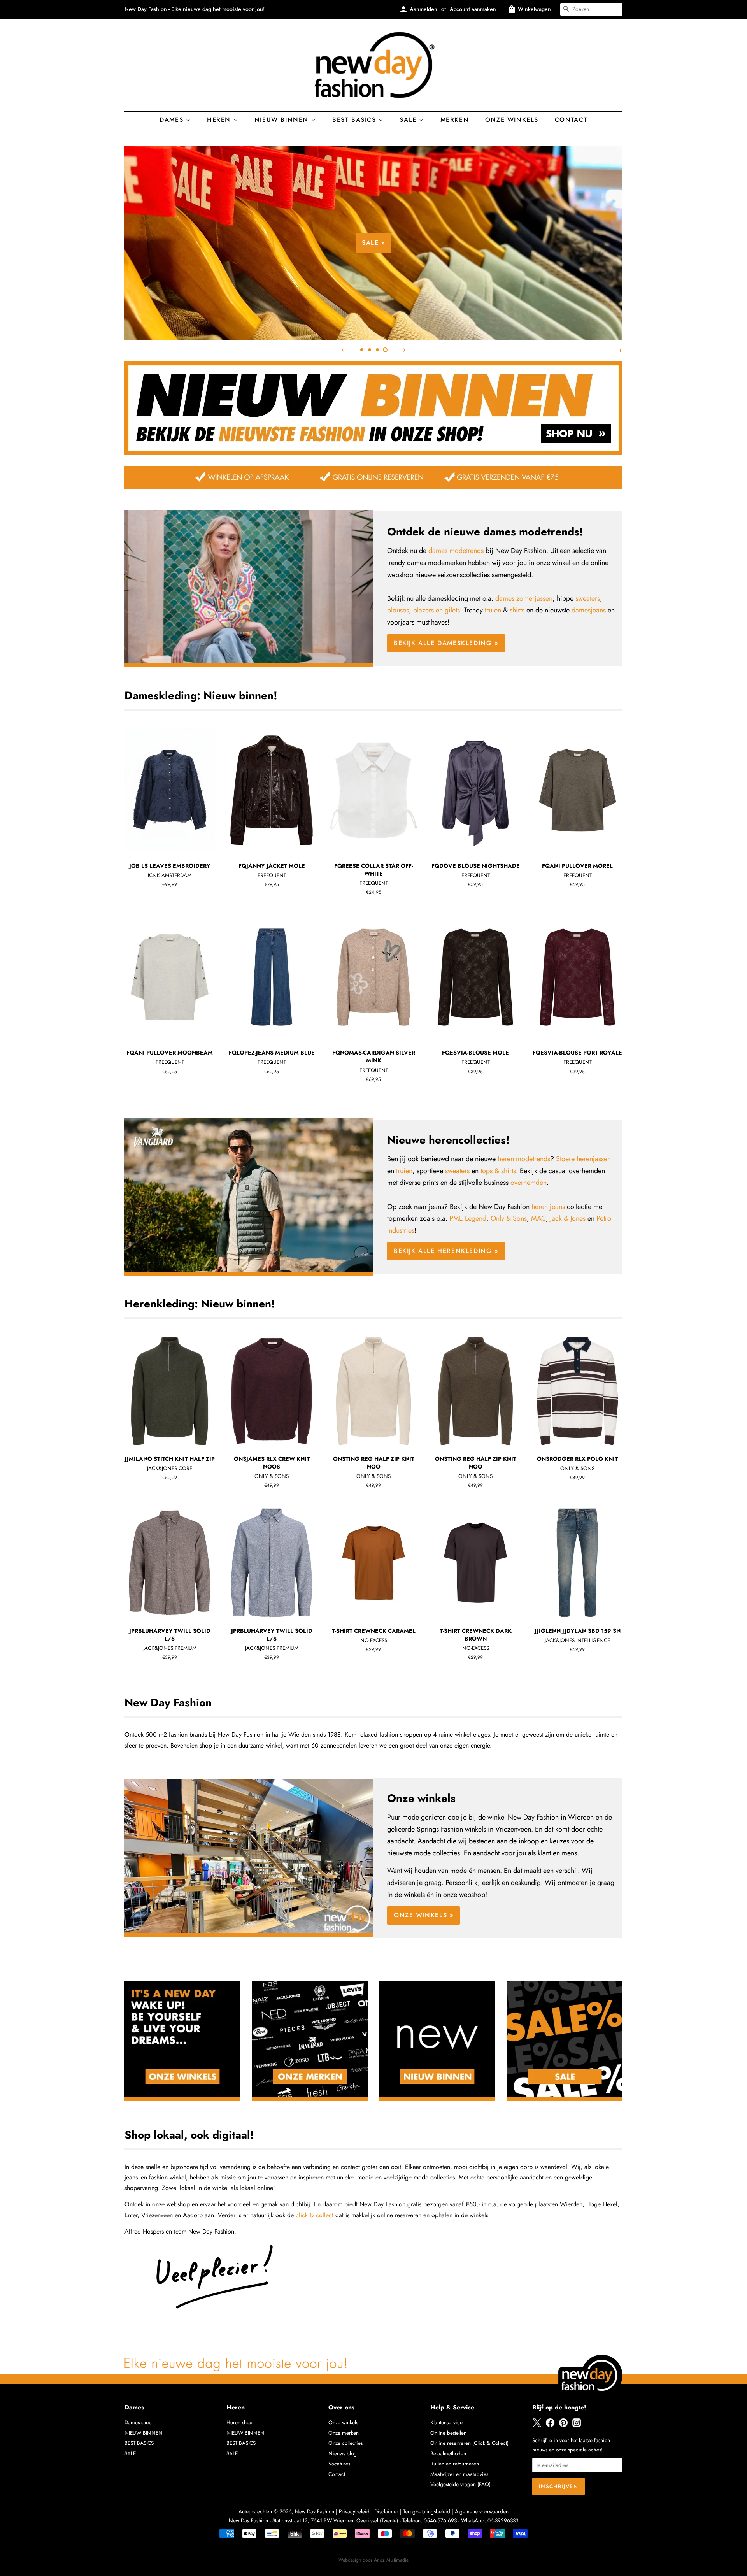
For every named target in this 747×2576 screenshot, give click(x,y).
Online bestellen (448, 2433)
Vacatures (339, 2464)
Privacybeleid (354, 2511)
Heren (220, 120)
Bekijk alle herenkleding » (446, 1251)
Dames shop (138, 2422)
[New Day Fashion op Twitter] (537, 2425)
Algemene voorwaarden (482, 2511)
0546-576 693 (440, 2520)
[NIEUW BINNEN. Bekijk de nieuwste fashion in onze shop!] (373, 453)
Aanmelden (423, 9)
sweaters (588, 598)
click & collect (315, 2215)
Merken (455, 120)
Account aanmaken (473, 9)
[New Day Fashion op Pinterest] (563, 2425)
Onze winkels (512, 120)
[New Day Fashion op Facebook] (550, 2425)
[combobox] (591, 9)
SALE (130, 2453)
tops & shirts (498, 1171)
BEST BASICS (355, 120)
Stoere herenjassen (583, 1159)
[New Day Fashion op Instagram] (577, 2425)
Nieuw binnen (283, 120)
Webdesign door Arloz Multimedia (373, 2560)
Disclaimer (386, 2511)
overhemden (529, 1183)
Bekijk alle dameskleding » (514, 268)
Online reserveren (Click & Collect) (469, 2443)
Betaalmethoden (448, 2453)
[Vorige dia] (343, 350)
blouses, (399, 610)
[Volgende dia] (404, 350)
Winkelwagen (534, 9)
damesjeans (589, 610)
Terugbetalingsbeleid (427, 2511)
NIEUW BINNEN (144, 2433)
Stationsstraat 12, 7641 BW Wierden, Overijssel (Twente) (335, 2520)
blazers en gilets (437, 610)
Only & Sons (509, 1218)
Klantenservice (446, 2422)
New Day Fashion (315, 2511)
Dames (173, 120)
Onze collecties (345, 2443)
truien (493, 610)
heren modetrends (524, 1159)
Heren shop (239, 2422)
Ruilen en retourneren (455, 2464)
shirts (517, 610)
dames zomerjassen (524, 598)
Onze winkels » (423, 1915)
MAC (538, 1218)
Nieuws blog (343, 2453)
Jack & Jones (568, 1218)
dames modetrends (456, 551)
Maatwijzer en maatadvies (459, 2474)
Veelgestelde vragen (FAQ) (460, 2484)
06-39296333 (503, 2520)
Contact (571, 120)
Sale (409, 120)
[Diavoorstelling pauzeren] (620, 350)
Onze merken (344, 2433)
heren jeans (548, 1207)
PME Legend (468, 1218)
